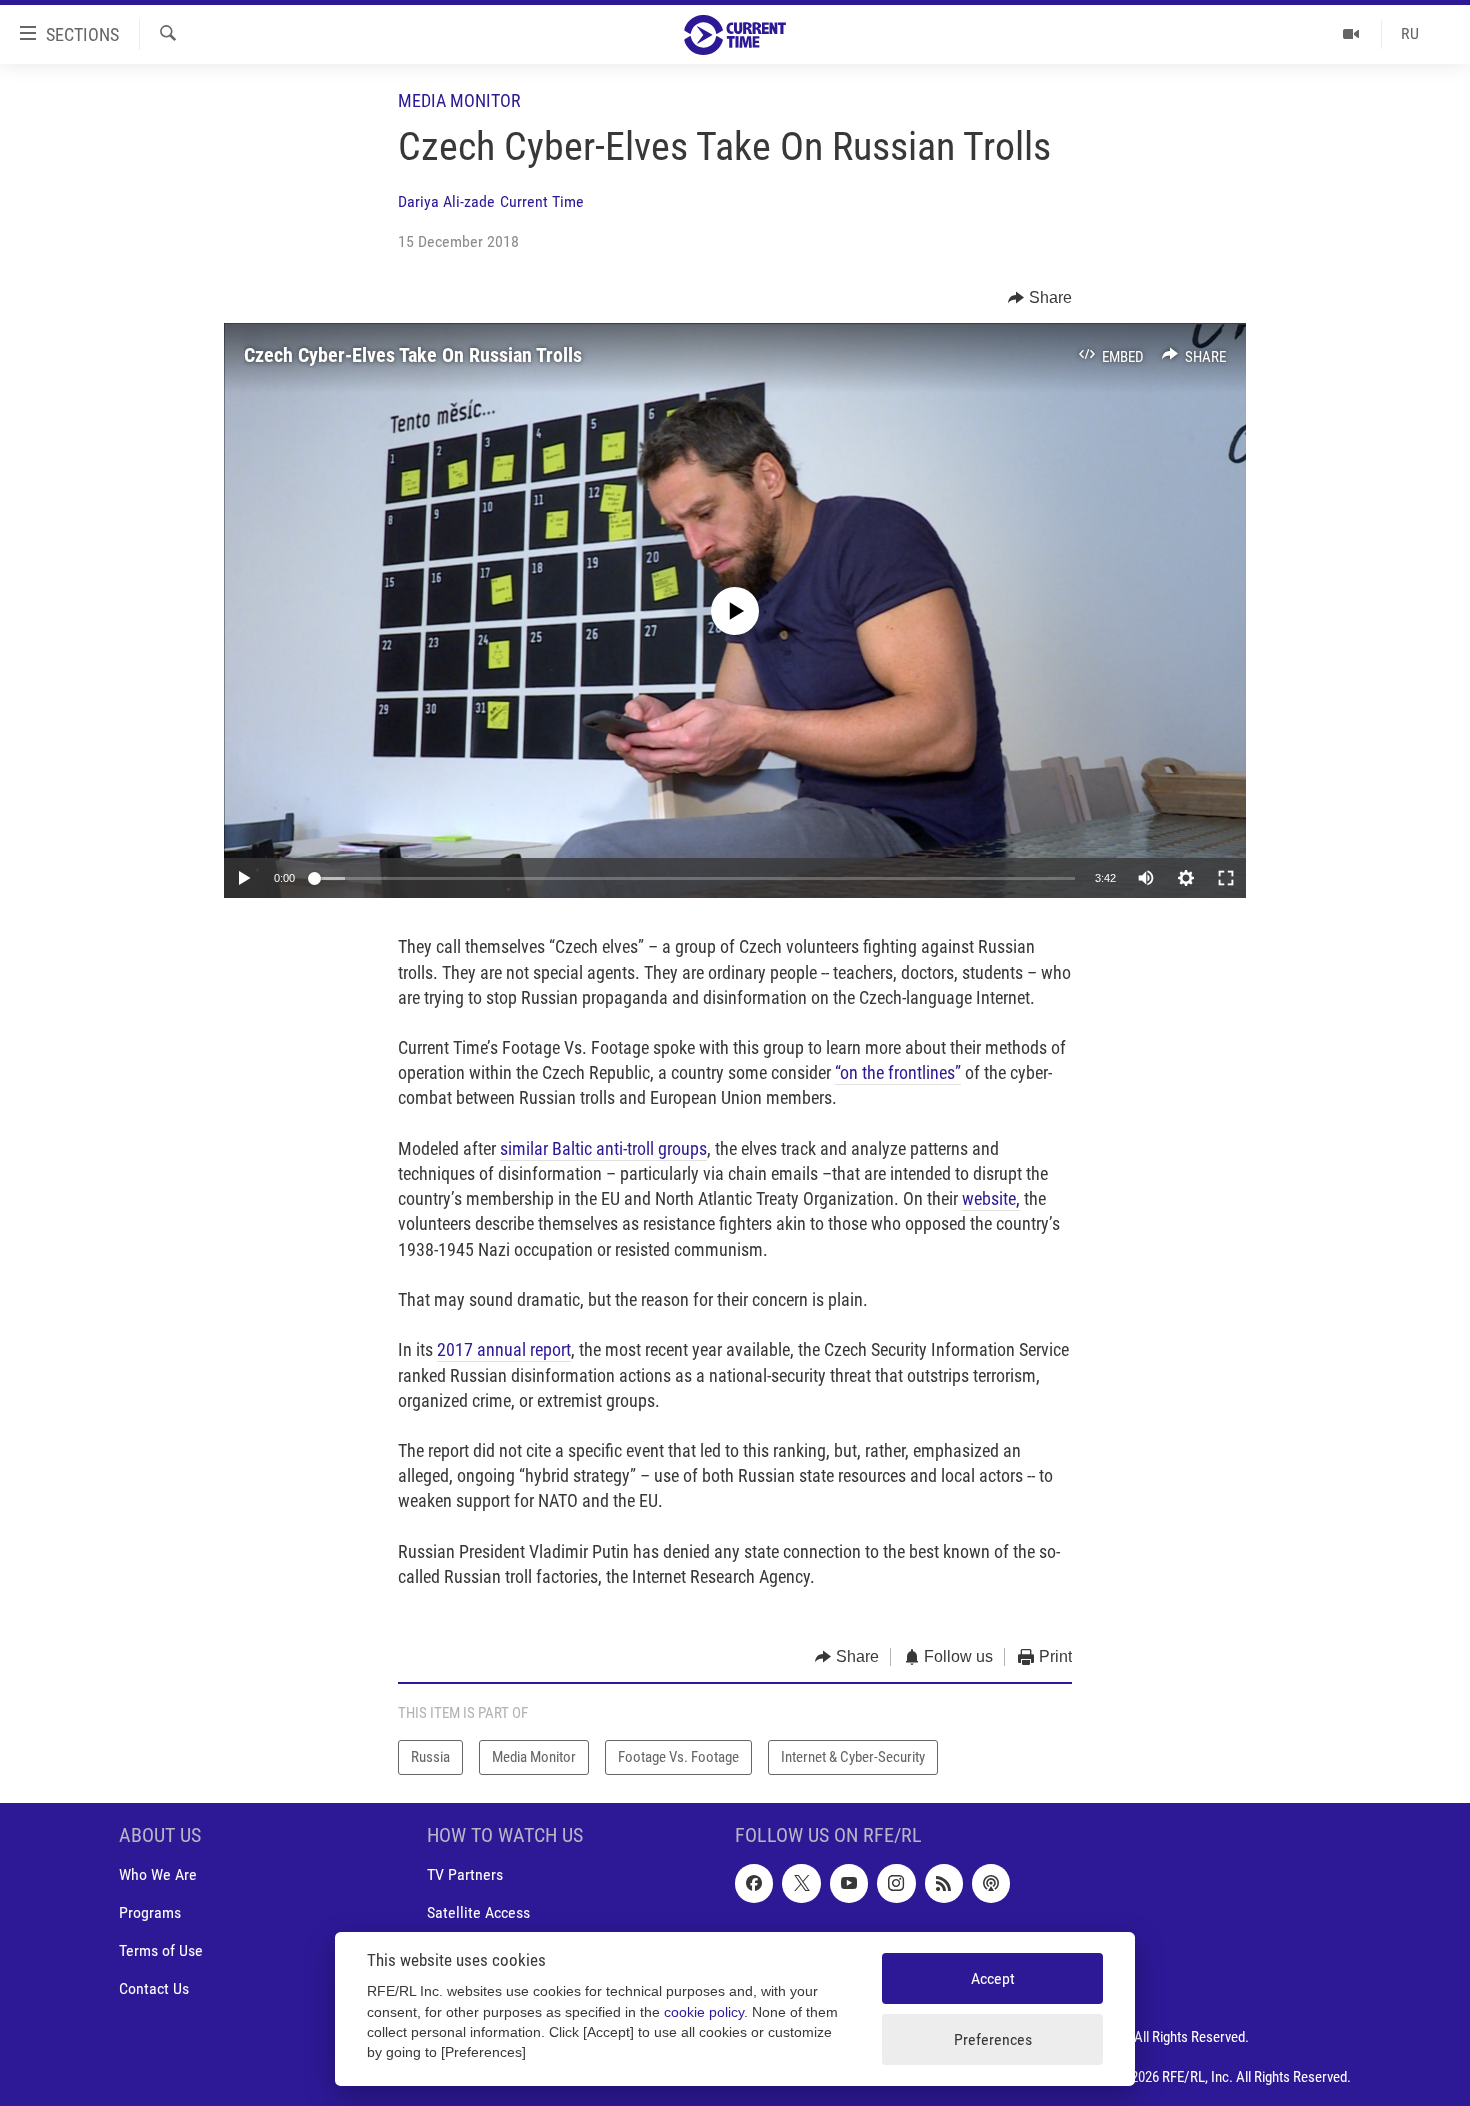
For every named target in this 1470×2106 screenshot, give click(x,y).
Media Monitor (459, 100)
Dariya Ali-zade (446, 201)
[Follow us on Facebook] (754, 1883)
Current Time (542, 201)
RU (1410, 33)
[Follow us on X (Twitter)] (801, 1883)
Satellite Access (478, 1912)
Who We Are (158, 1874)
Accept (993, 1978)
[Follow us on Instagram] (896, 1883)
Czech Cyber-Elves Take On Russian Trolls (413, 355)
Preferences (993, 2039)
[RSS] (944, 1883)
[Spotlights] (1351, 34)
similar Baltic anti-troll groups (603, 1148)
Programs (150, 1912)
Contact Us (154, 1988)
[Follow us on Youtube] (849, 1883)
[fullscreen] (1226, 878)
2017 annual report (504, 1349)
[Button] (1040, 298)
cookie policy (704, 2012)
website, (991, 1198)
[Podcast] (991, 1883)
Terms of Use (161, 1950)
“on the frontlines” (898, 1072)
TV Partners (465, 1874)
